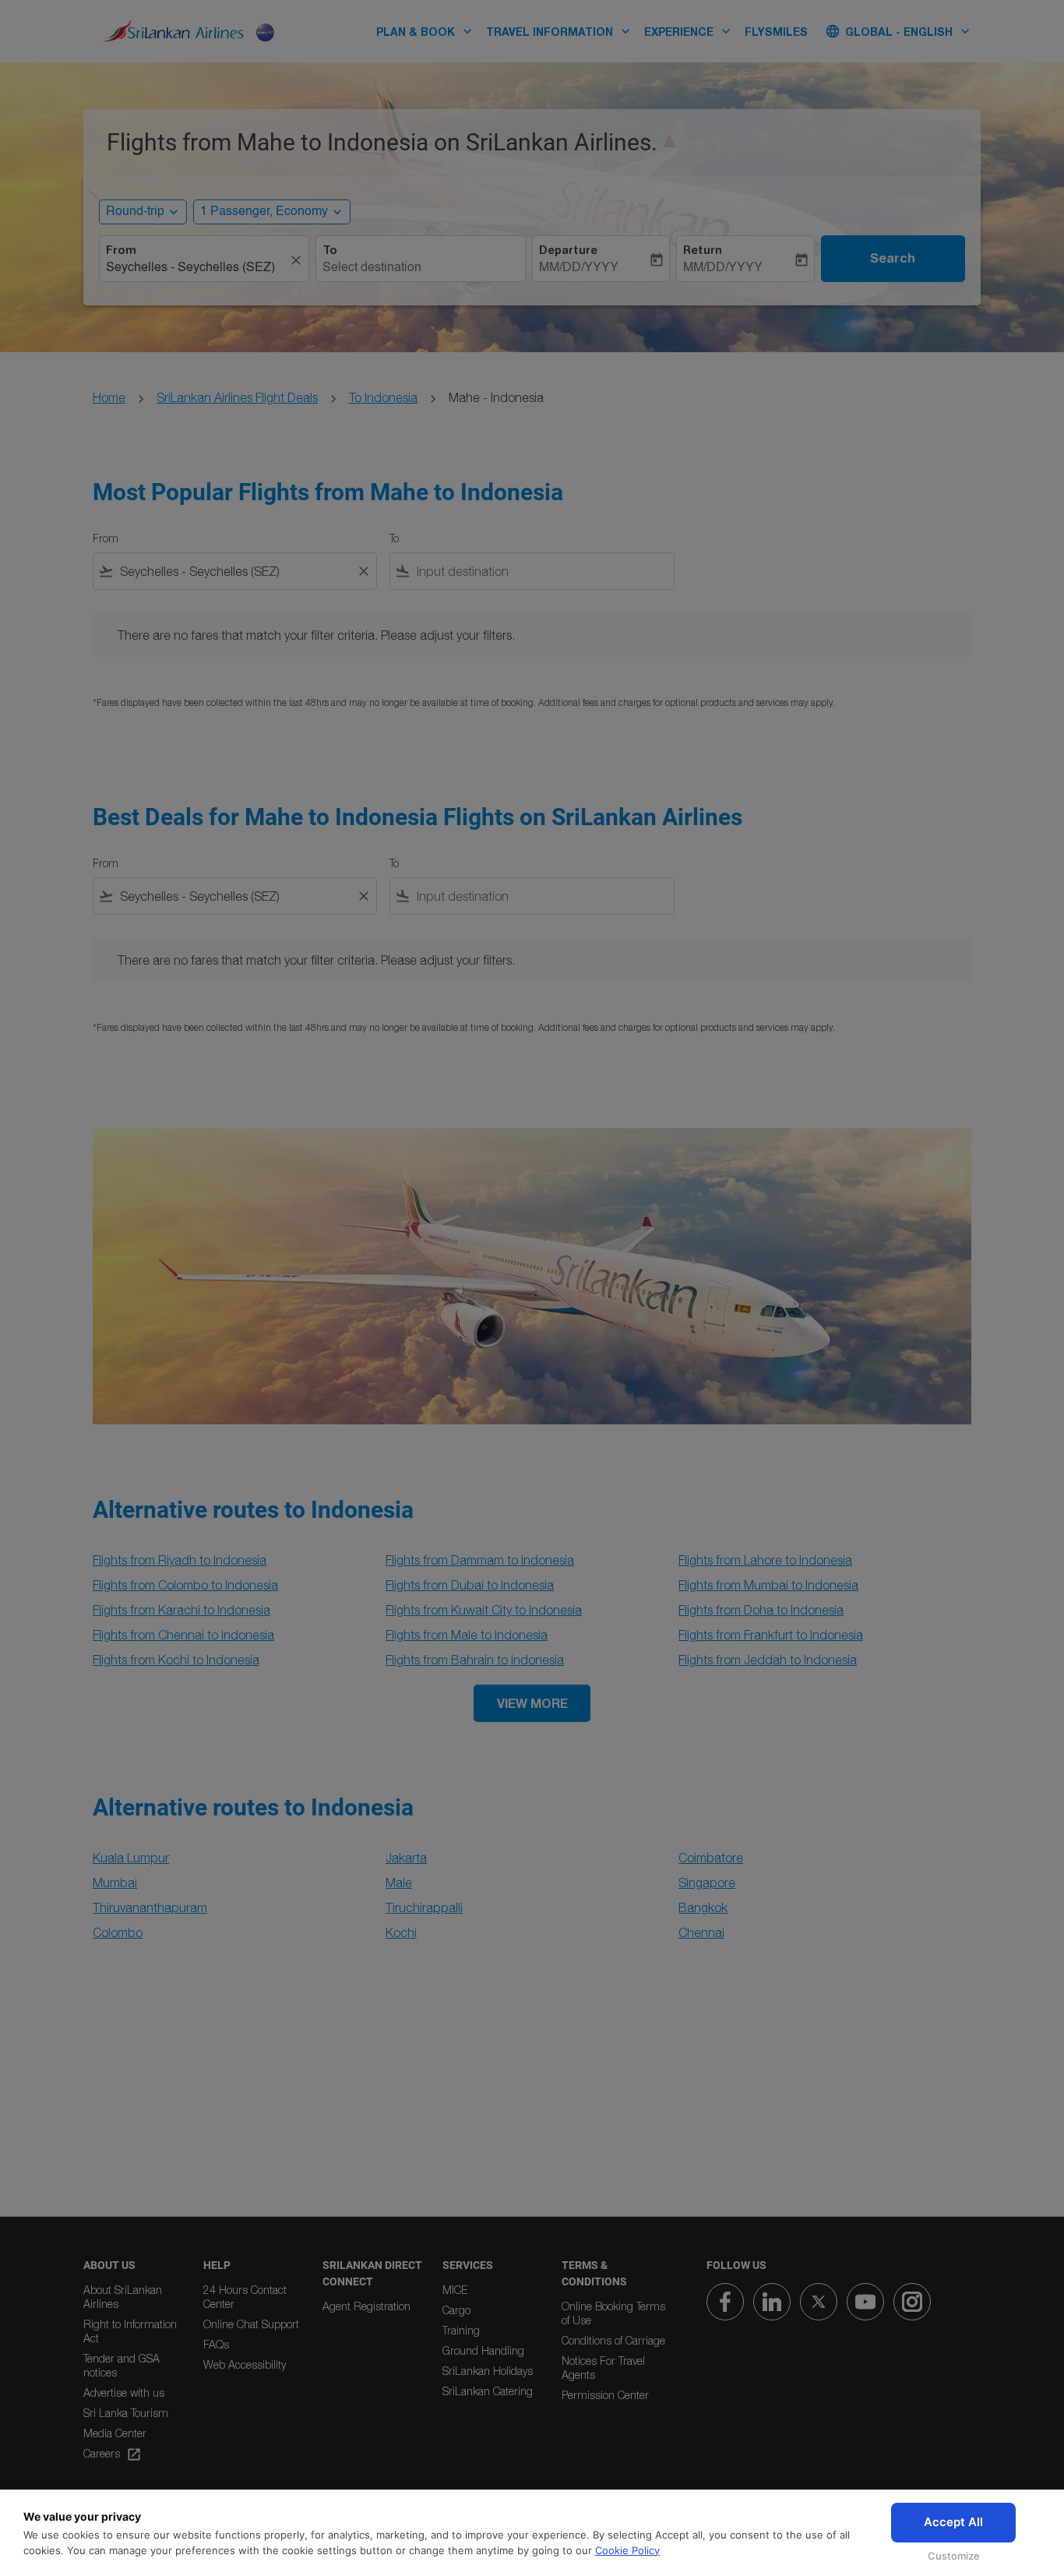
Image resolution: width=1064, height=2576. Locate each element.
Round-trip (135, 212)
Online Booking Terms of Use (613, 2313)
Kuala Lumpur (131, 1858)
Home (109, 397)
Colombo (118, 1932)
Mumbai (115, 1883)
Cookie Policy (627, 2550)
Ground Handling (483, 2350)
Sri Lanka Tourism (126, 2413)
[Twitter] (819, 2302)
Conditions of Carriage (613, 2340)
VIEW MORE (532, 1703)
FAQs (216, 2344)
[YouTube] (865, 2302)
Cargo (456, 2310)
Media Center (115, 2433)
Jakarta (406, 1858)
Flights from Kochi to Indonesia (176, 1660)
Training (461, 2330)
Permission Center (605, 2395)
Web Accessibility (245, 2364)
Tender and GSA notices (122, 2365)
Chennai (701, 1932)
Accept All (953, 2522)
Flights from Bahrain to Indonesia (475, 1660)
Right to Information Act (130, 2331)
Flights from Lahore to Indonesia (765, 1560)
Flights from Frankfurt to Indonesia (771, 1635)
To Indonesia (383, 397)
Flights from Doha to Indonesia (761, 1610)
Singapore (707, 1883)
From (121, 250)
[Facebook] (725, 2302)
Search (893, 258)
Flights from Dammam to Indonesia (480, 1560)
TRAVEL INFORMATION (560, 31)
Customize (954, 2556)
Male (399, 1883)
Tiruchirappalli (424, 1907)
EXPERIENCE (689, 31)
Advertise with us (124, 2393)
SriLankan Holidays (488, 2371)
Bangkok (703, 1907)
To (330, 250)
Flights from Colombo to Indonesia (185, 1585)
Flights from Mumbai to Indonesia (768, 1585)
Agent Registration (366, 2306)
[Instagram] (912, 2302)
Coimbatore (711, 1858)
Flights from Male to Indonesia (467, 1635)
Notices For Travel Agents (603, 2368)
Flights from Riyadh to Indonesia (180, 1560)
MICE (455, 2290)
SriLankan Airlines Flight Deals (237, 397)
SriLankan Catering (488, 2391)
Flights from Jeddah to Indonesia (768, 1660)
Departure (568, 250)
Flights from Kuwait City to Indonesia (484, 1610)
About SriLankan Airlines (123, 2297)
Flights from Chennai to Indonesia (183, 1635)
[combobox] (196, 268)
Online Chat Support (251, 2324)
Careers (113, 2454)
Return (703, 250)
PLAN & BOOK (426, 31)
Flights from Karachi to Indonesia (181, 1610)
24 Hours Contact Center (245, 2297)
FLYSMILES (776, 32)
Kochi (401, 1932)
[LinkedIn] (772, 2302)
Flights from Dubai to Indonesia (470, 1585)
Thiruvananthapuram (150, 1907)
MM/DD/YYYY (579, 268)
